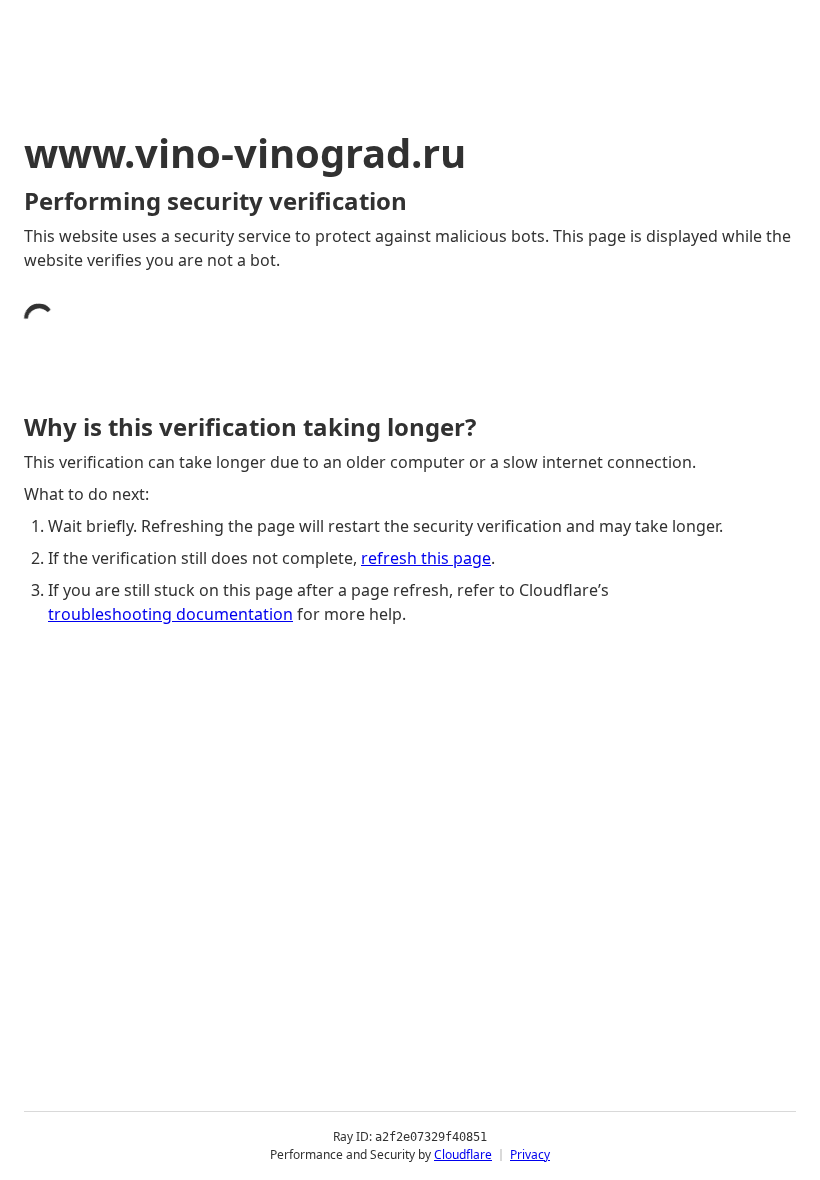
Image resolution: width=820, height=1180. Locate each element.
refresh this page (426, 558)
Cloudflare (463, 1154)
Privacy (530, 1154)
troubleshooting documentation (170, 614)
